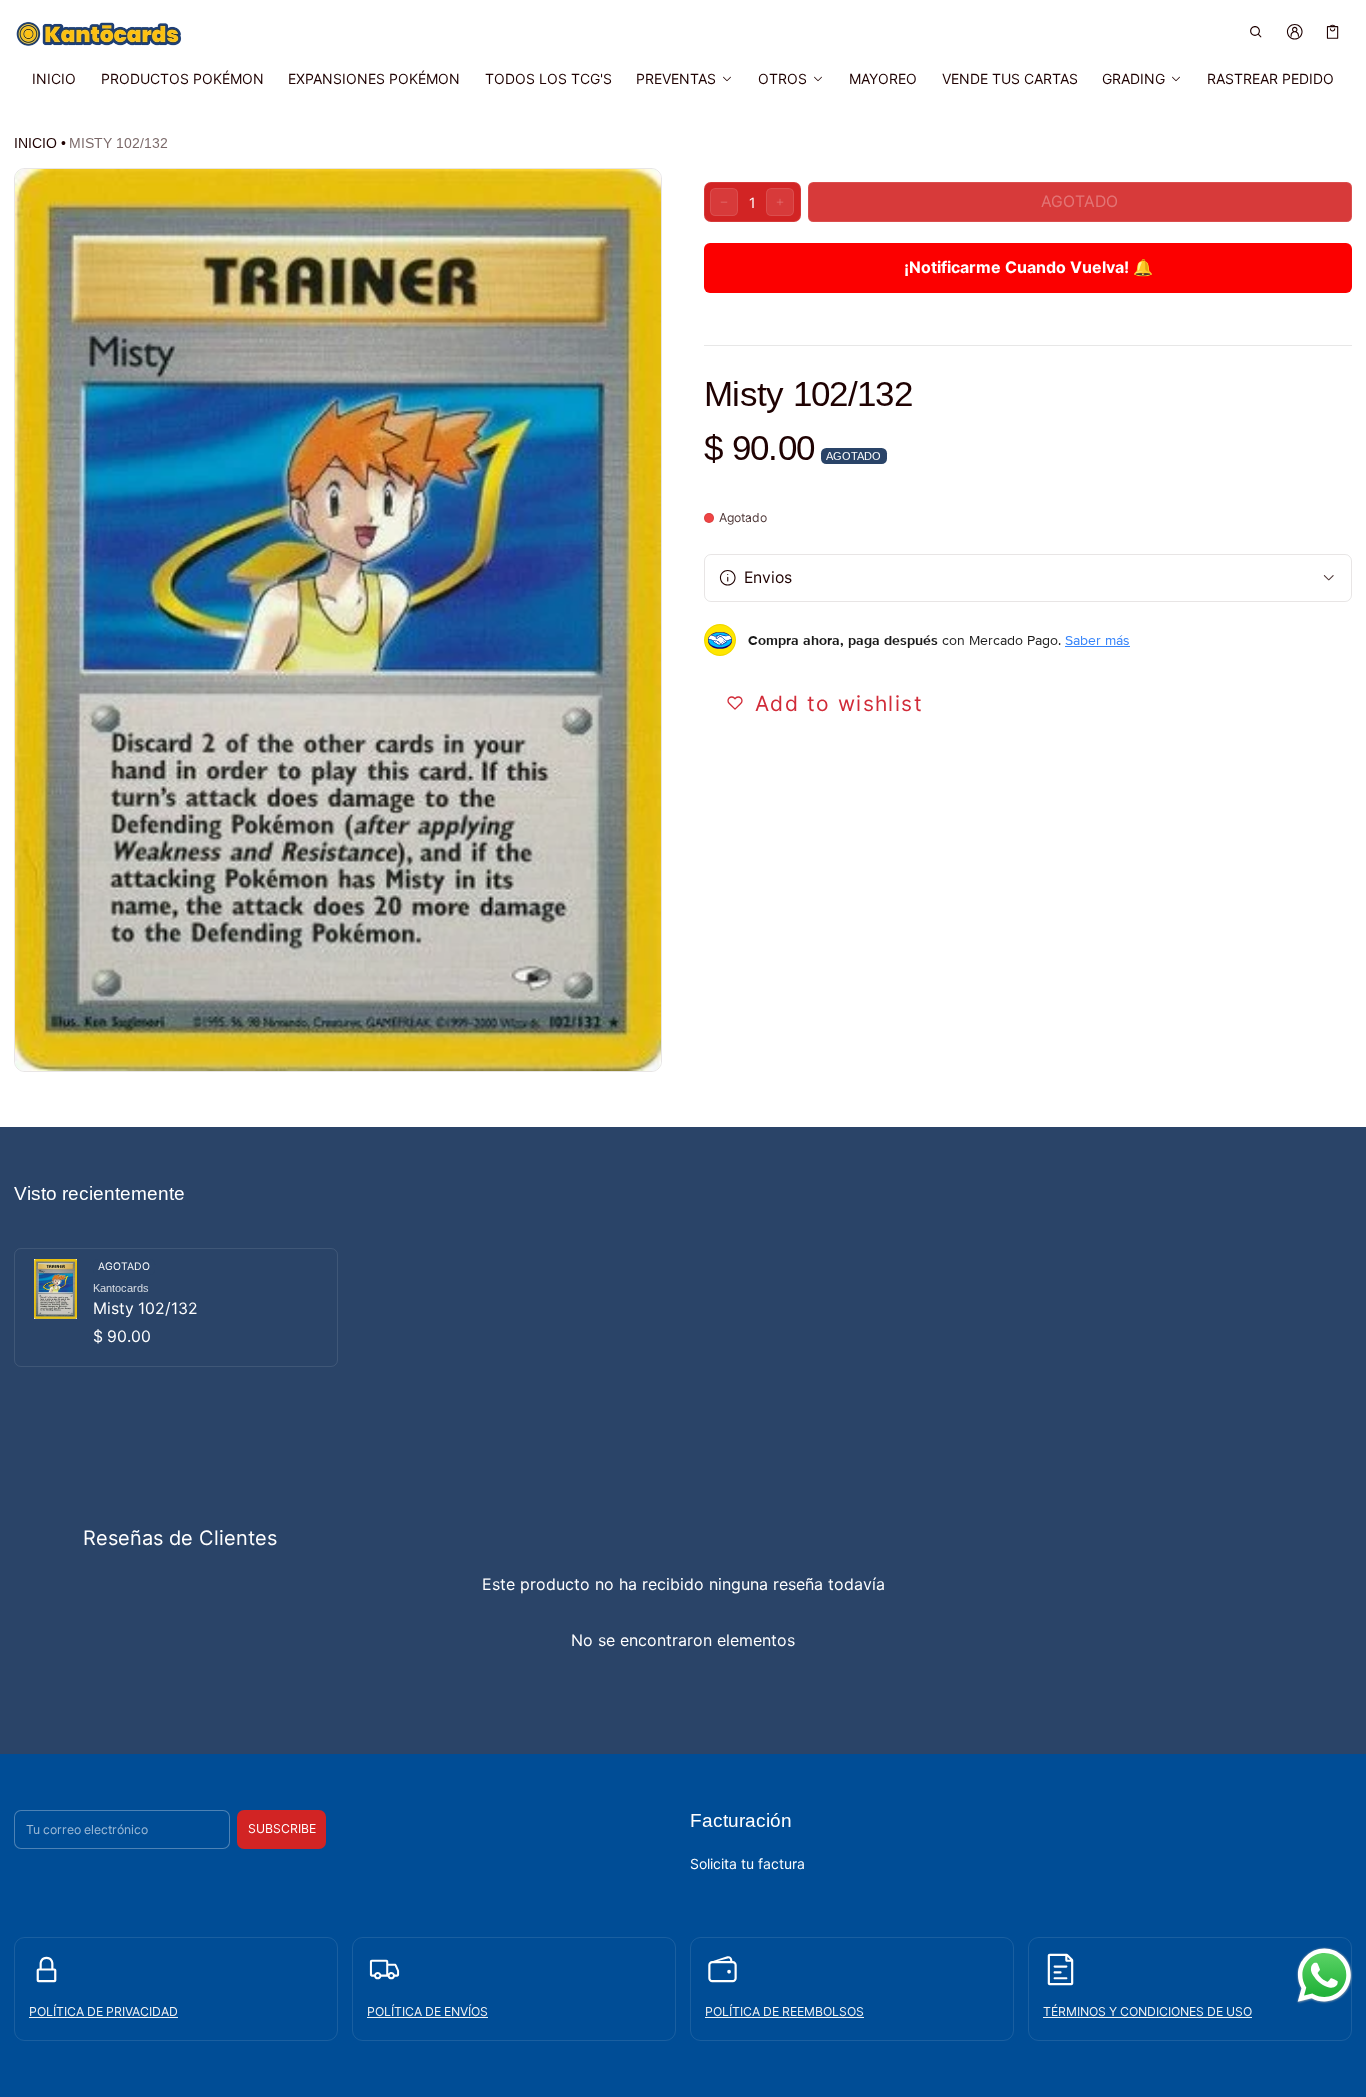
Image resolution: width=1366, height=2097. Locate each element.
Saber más (1097, 640)
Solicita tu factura (747, 1863)
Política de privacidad (103, 2011)
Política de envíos (427, 2011)
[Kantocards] (99, 34)
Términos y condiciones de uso (1147, 2011)
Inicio (35, 143)
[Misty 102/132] (176, 1308)
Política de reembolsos (784, 2011)
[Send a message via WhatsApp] (1324, 1975)
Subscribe (282, 1828)
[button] (1256, 31)
